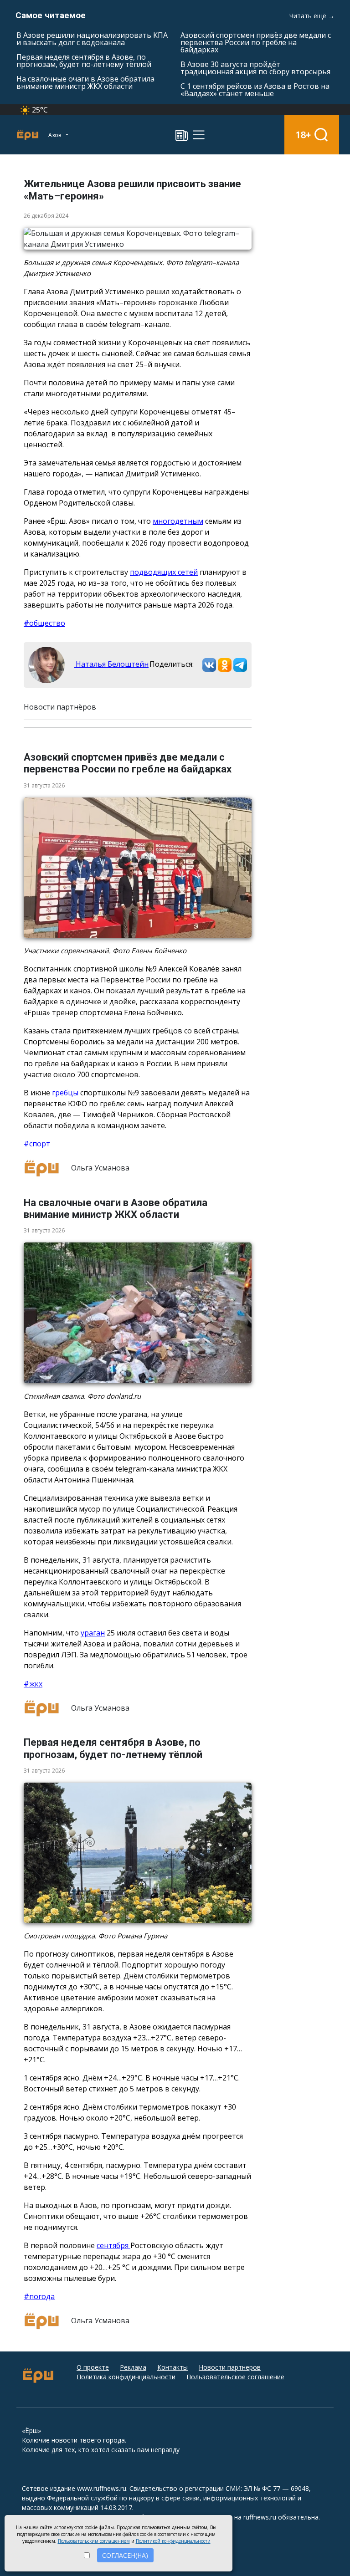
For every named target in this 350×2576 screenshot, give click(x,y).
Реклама (133, 2367)
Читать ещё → (312, 16)
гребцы (66, 1093)
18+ (303, 135)
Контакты (172, 2367)
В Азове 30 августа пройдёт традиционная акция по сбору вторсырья (255, 68)
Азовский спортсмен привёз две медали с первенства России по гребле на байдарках (256, 42)
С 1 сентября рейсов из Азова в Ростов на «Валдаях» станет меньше (255, 90)
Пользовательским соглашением (94, 2541)
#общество (44, 623)
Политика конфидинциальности (126, 2377)
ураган (93, 1633)
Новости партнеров (230, 2367)
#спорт (37, 1144)
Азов (55, 135)
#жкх (33, 1684)
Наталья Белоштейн (111, 664)
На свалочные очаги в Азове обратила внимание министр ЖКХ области (85, 82)
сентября (113, 2245)
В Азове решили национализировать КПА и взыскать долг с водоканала (92, 39)
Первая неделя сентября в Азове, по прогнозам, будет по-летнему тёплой (84, 61)
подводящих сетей (164, 572)
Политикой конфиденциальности (173, 2541)
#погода (39, 2296)
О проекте (93, 2367)
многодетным (178, 521)
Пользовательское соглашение (235, 2377)
